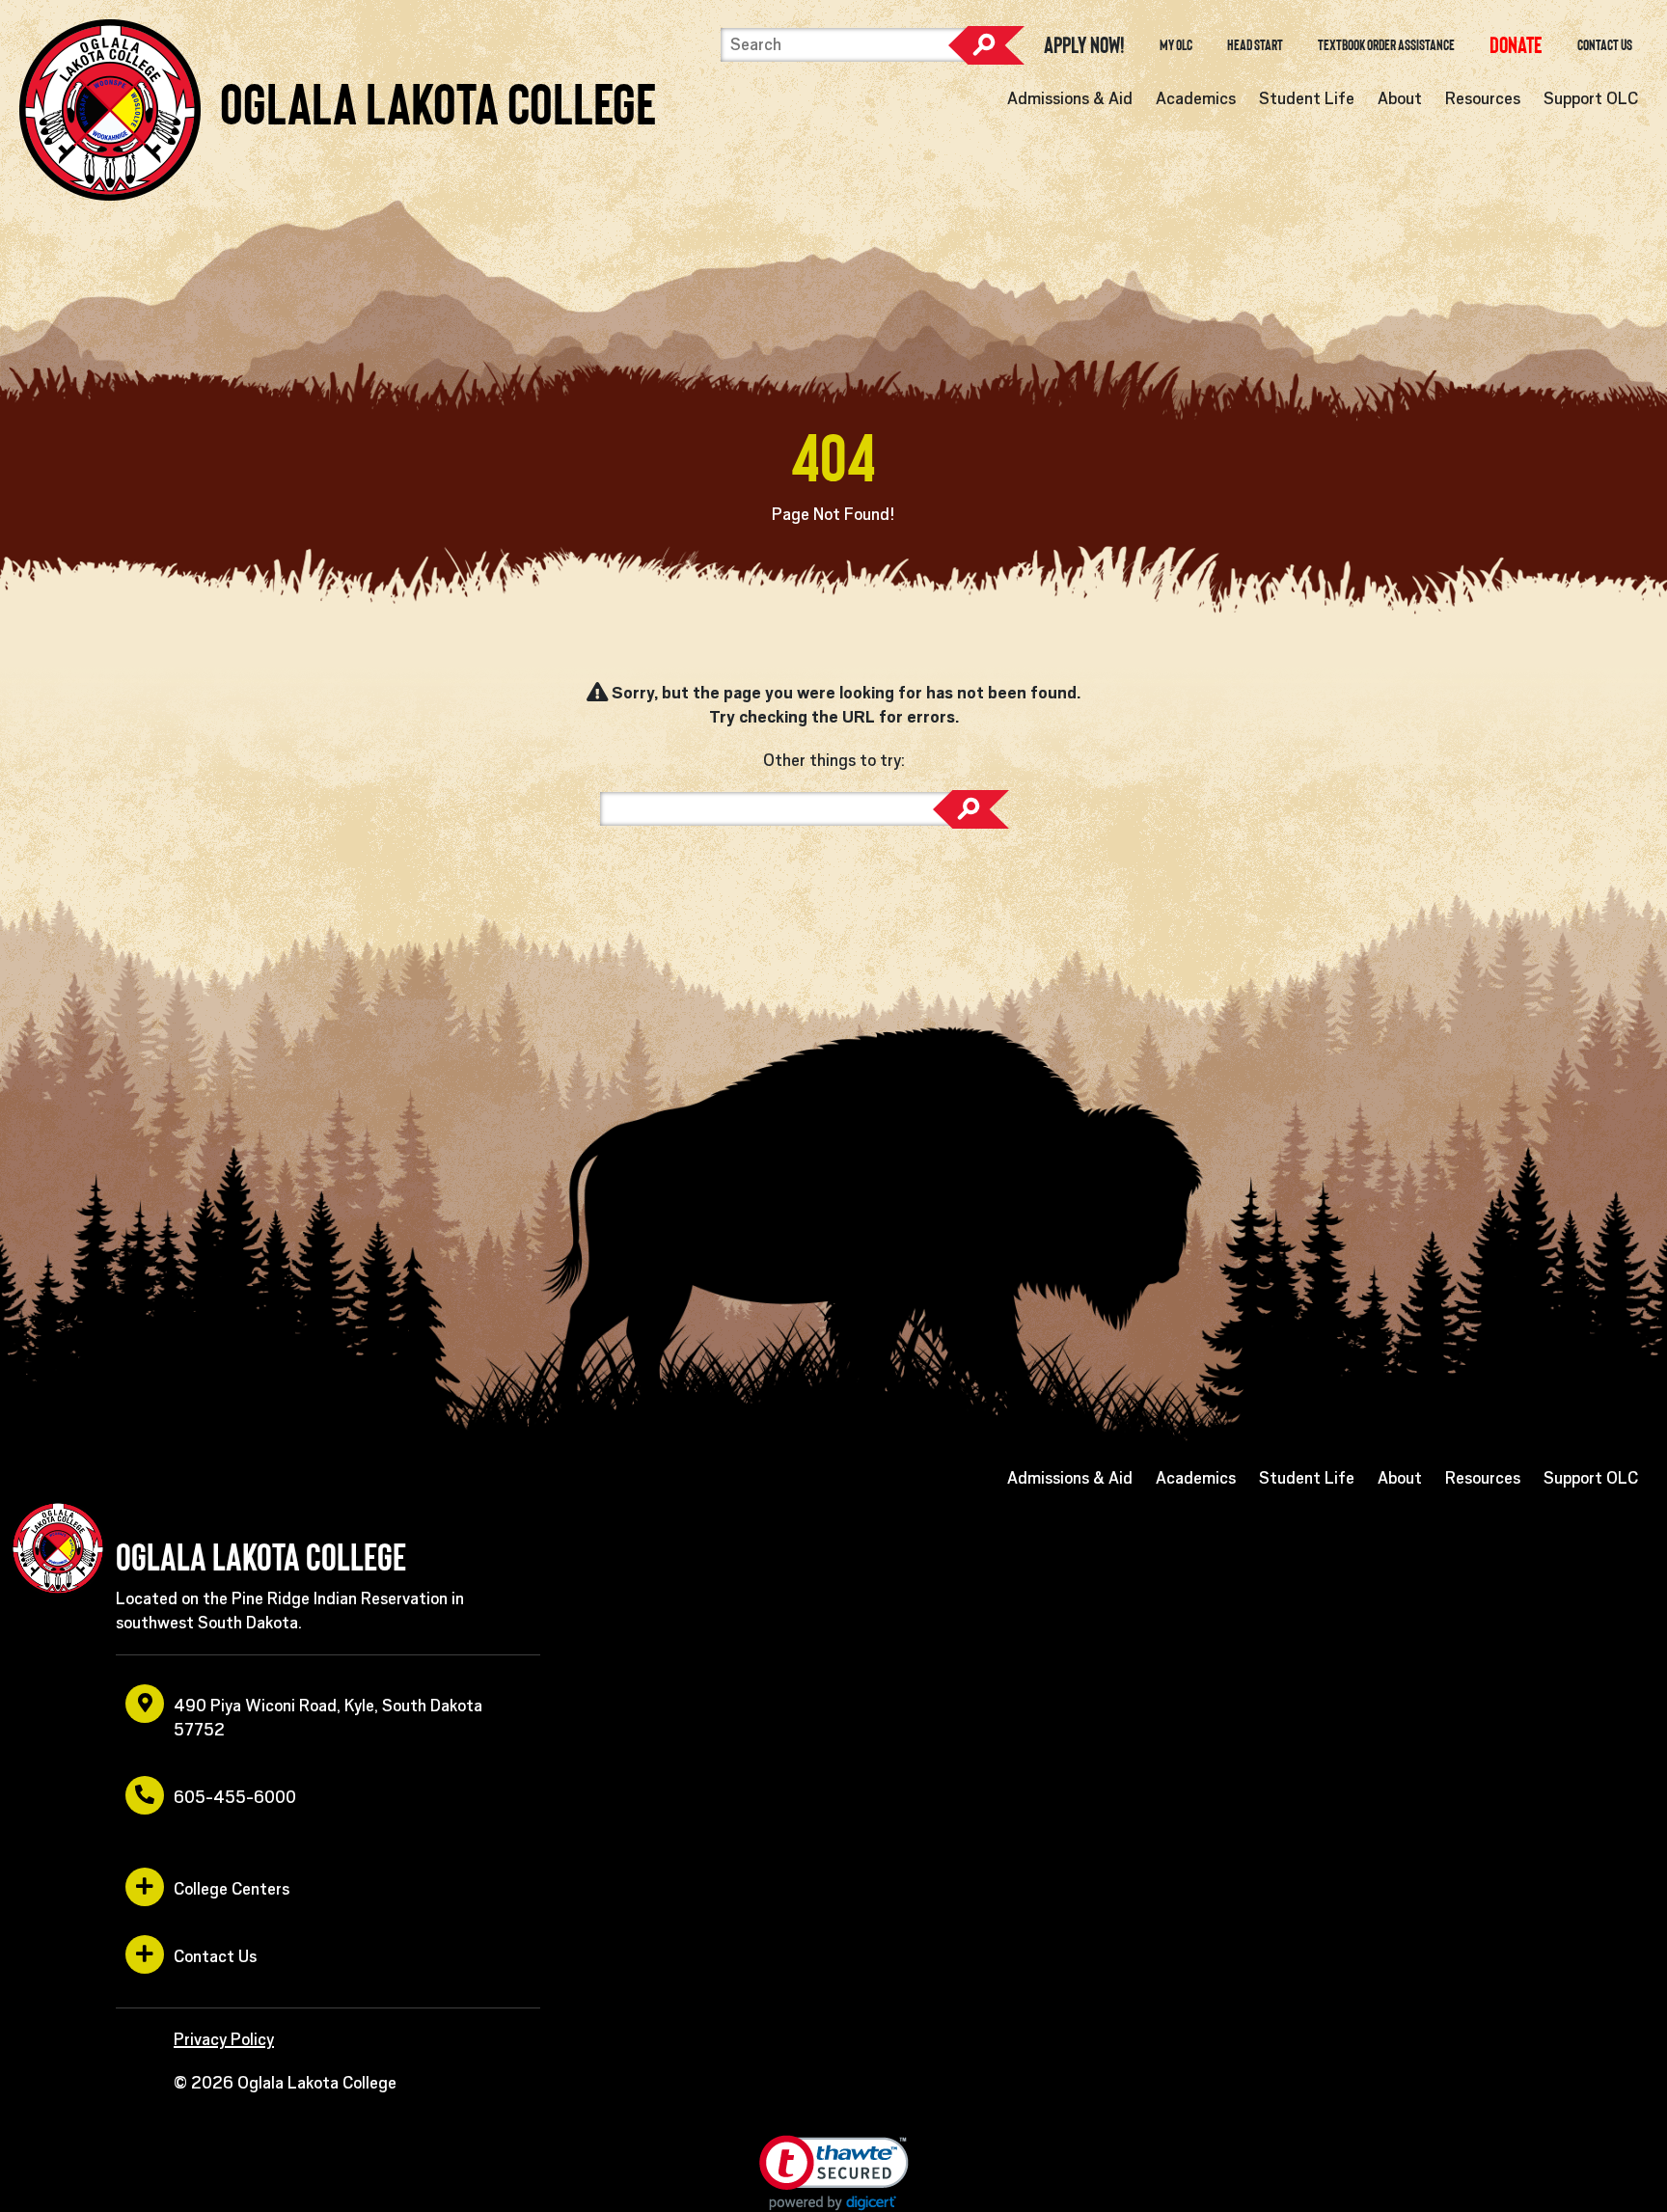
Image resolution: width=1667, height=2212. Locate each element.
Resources (1483, 98)
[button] (834, 2173)
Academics (1196, 98)
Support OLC (1591, 98)
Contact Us (1605, 45)
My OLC (1176, 45)
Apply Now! (1084, 45)
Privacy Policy (224, 2039)
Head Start (1255, 45)
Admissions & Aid (1070, 98)
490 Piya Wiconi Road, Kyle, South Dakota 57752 (328, 1718)
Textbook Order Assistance (1386, 45)
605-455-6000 (235, 1797)
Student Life (1307, 98)
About (1400, 98)
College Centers (232, 1889)
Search (986, 45)
